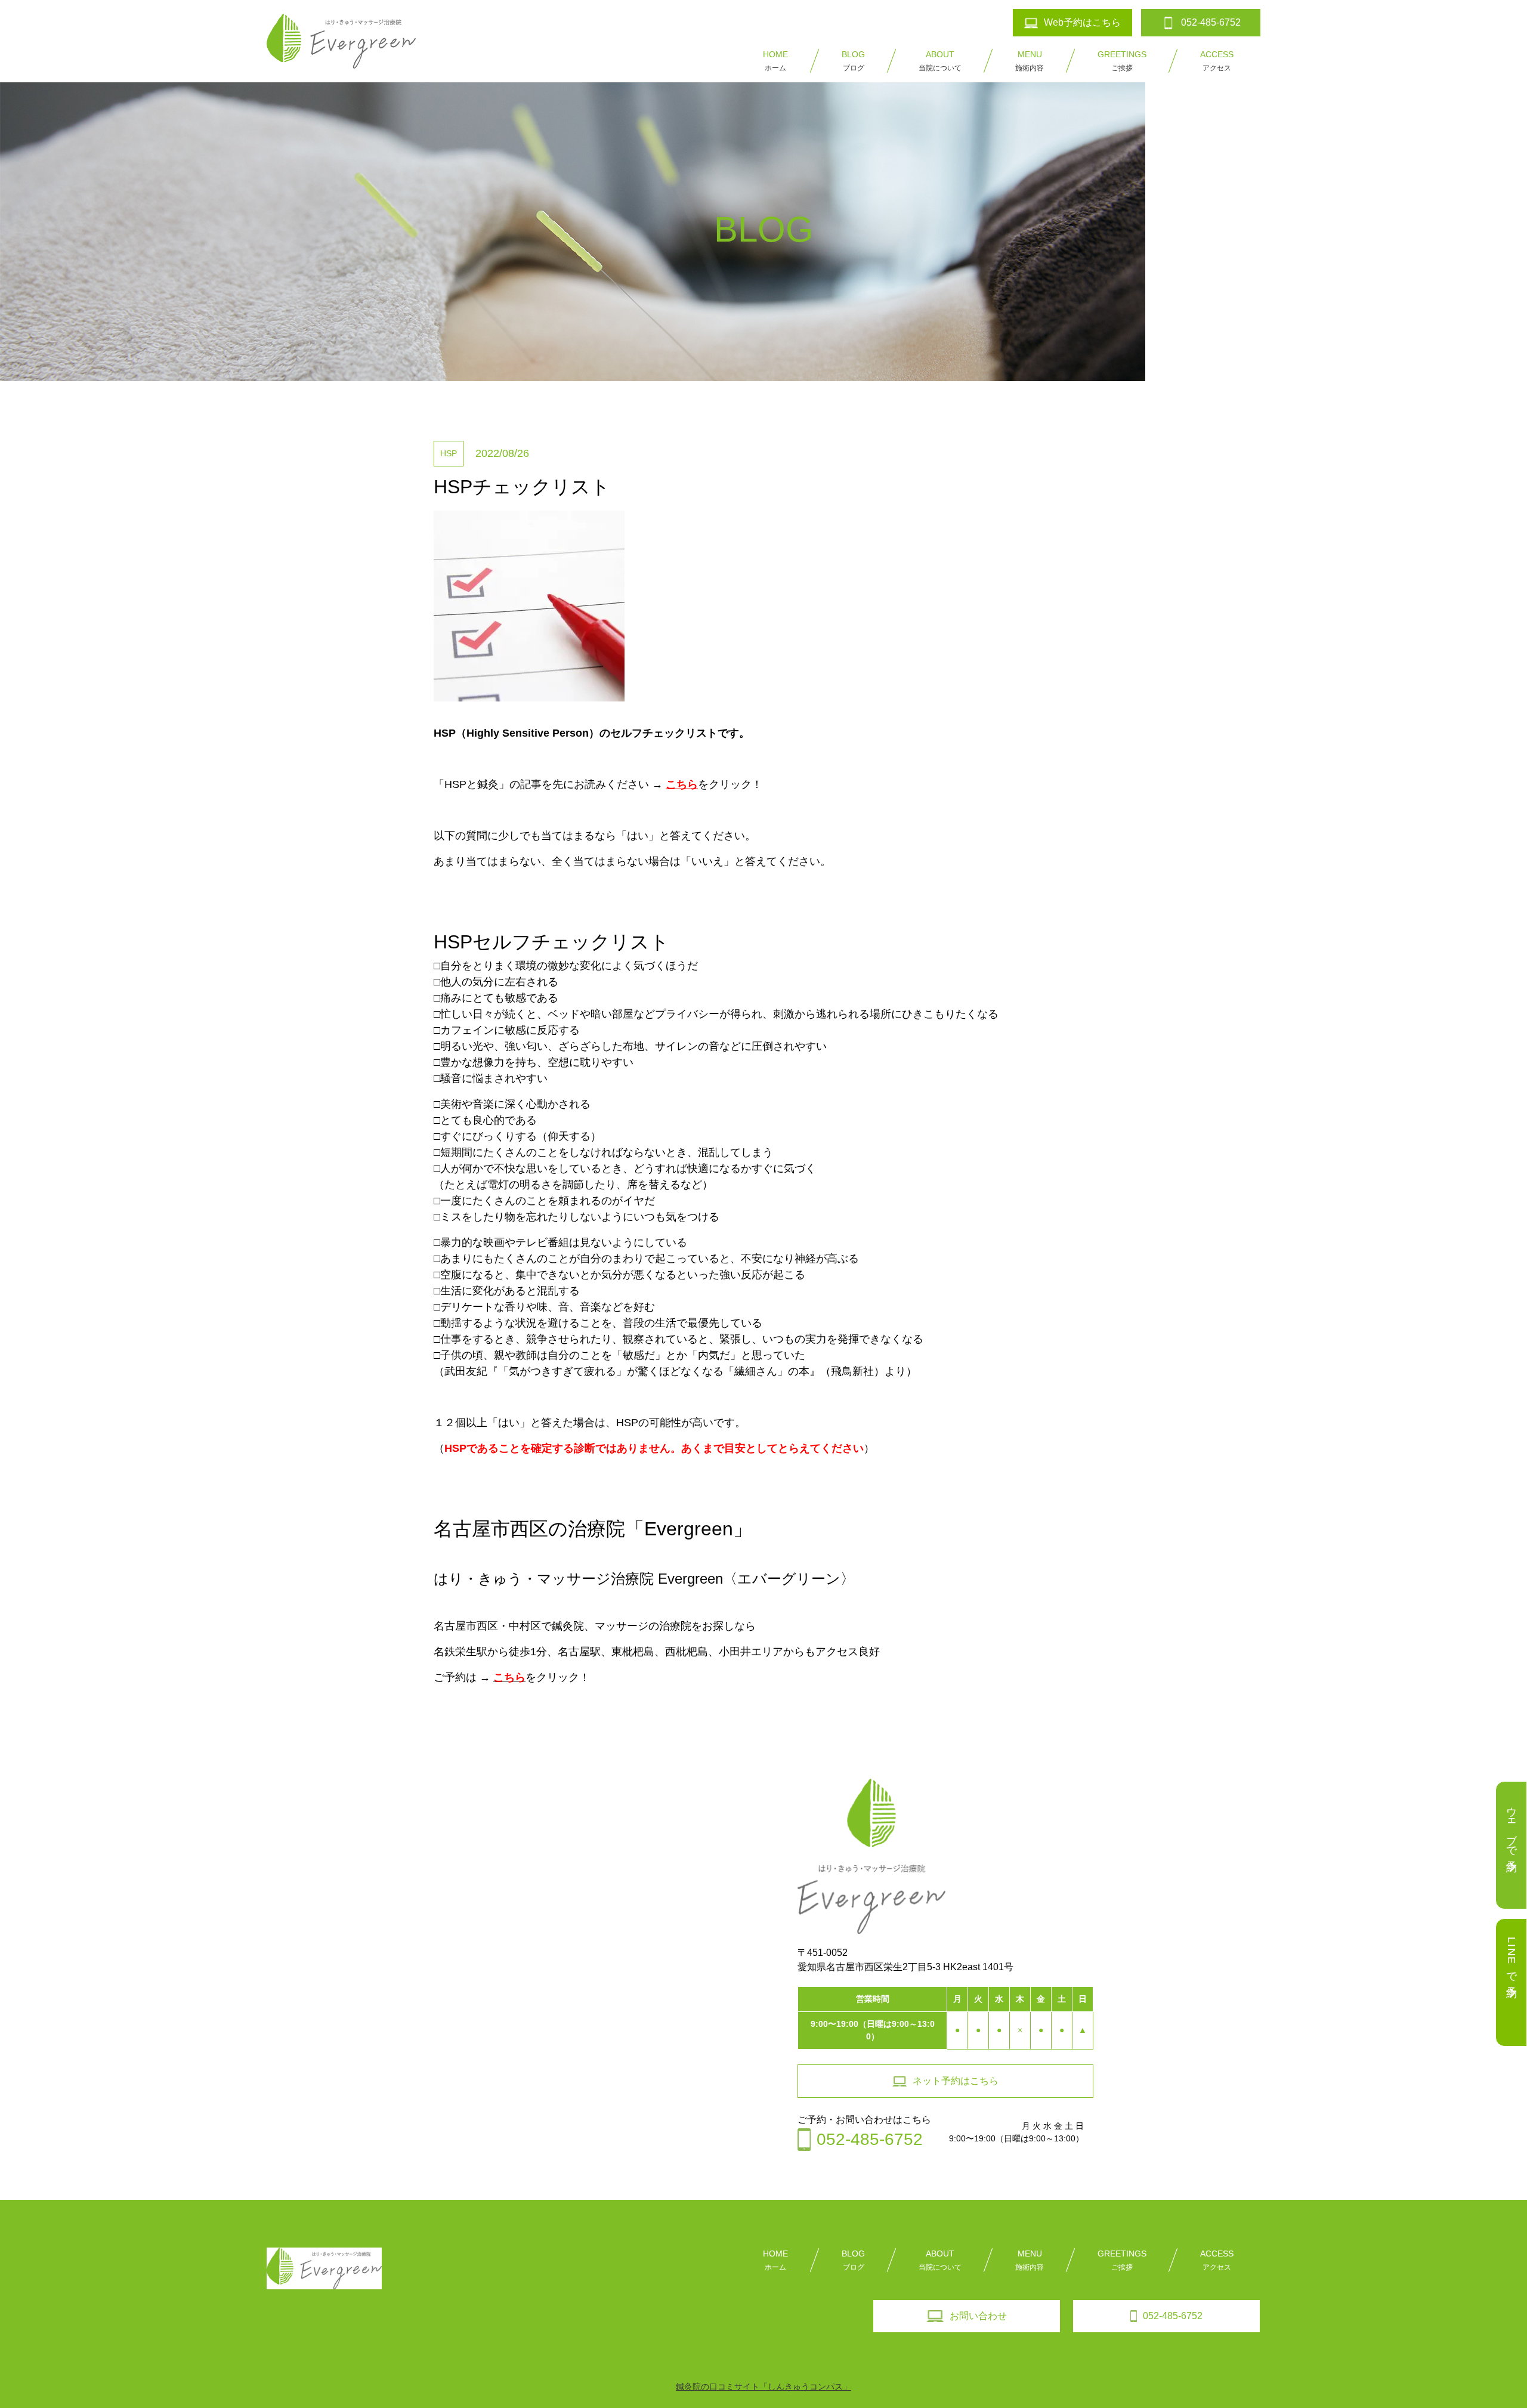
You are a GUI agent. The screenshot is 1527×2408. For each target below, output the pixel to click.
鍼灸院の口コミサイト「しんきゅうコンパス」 (763, 2387)
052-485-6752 (1173, 2316)
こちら (682, 784)
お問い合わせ (978, 2316)
